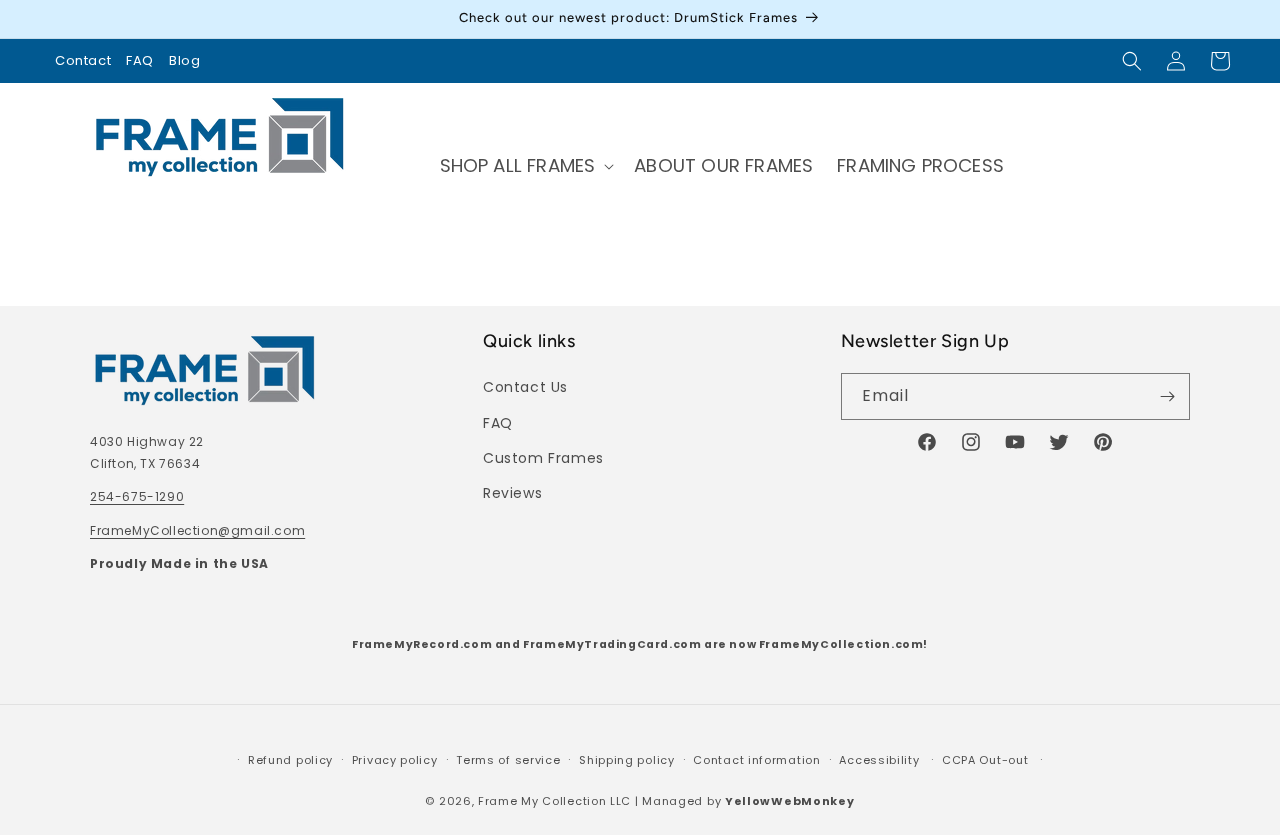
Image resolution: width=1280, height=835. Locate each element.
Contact (83, 60)
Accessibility (879, 760)
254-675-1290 (137, 496)
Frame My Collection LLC (554, 801)
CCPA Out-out (985, 760)
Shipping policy (627, 760)
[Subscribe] (1167, 396)
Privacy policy (395, 760)
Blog (184, 60)
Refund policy (290, 760)
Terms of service (508, 760)
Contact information (756, 760)
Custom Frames (543, 458)
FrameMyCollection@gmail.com (197, 530)
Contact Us (525, 387)
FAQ (140, 60)
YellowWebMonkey (790, 801)
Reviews (512, 493)
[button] (1132, 61)
